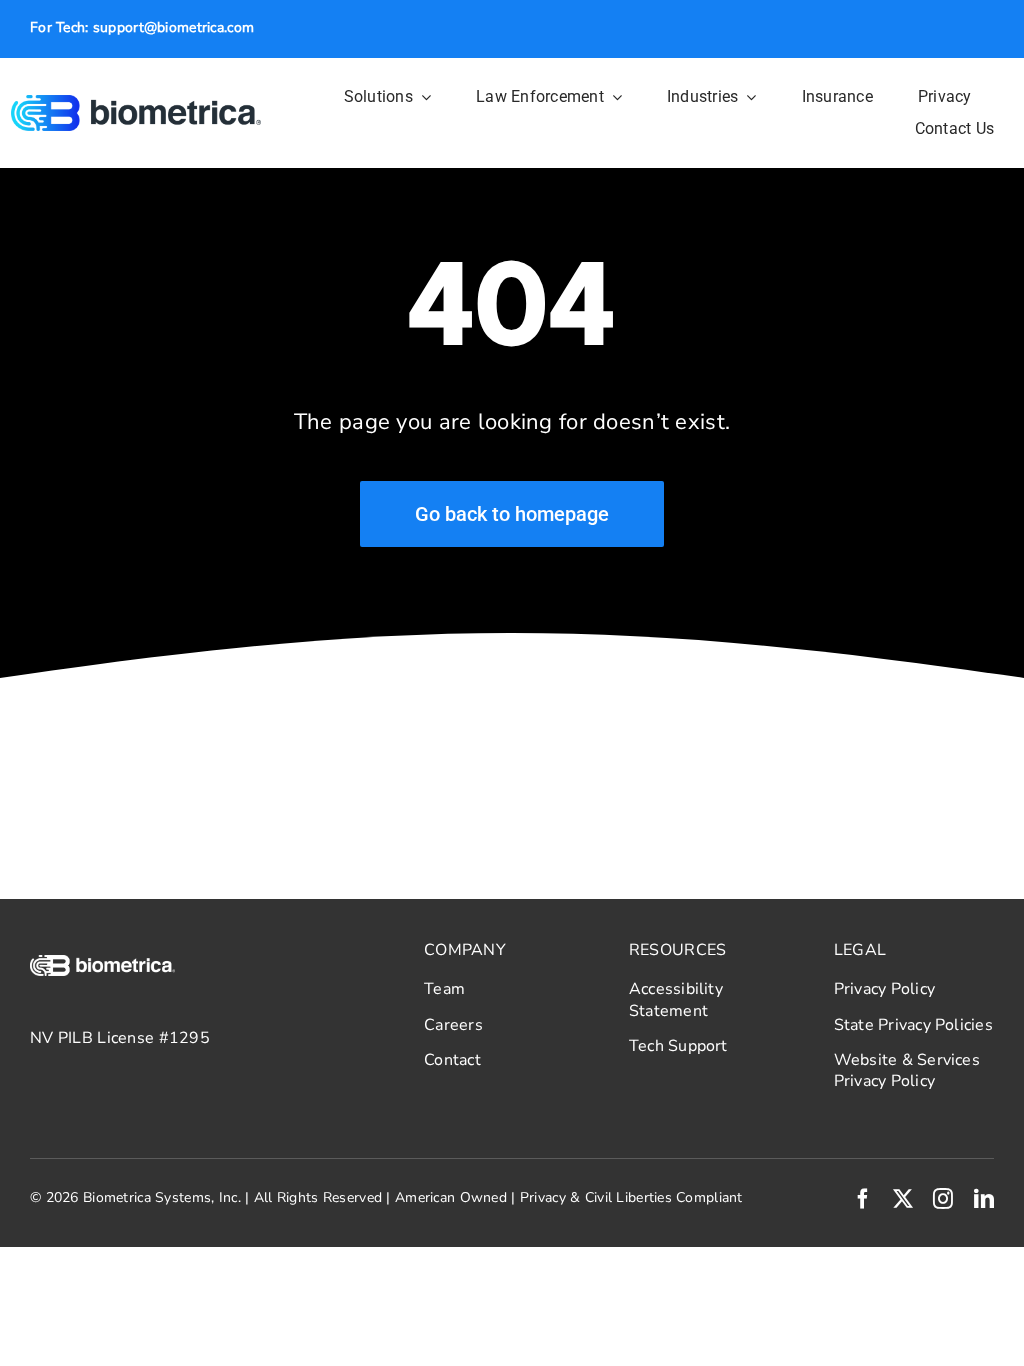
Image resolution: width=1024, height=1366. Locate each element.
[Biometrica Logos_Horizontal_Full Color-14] (136, 104)
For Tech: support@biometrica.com (142, 27)
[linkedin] (984, 1199)
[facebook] (863, 1199)
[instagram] (943, 1199)
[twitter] (903, 1199)
